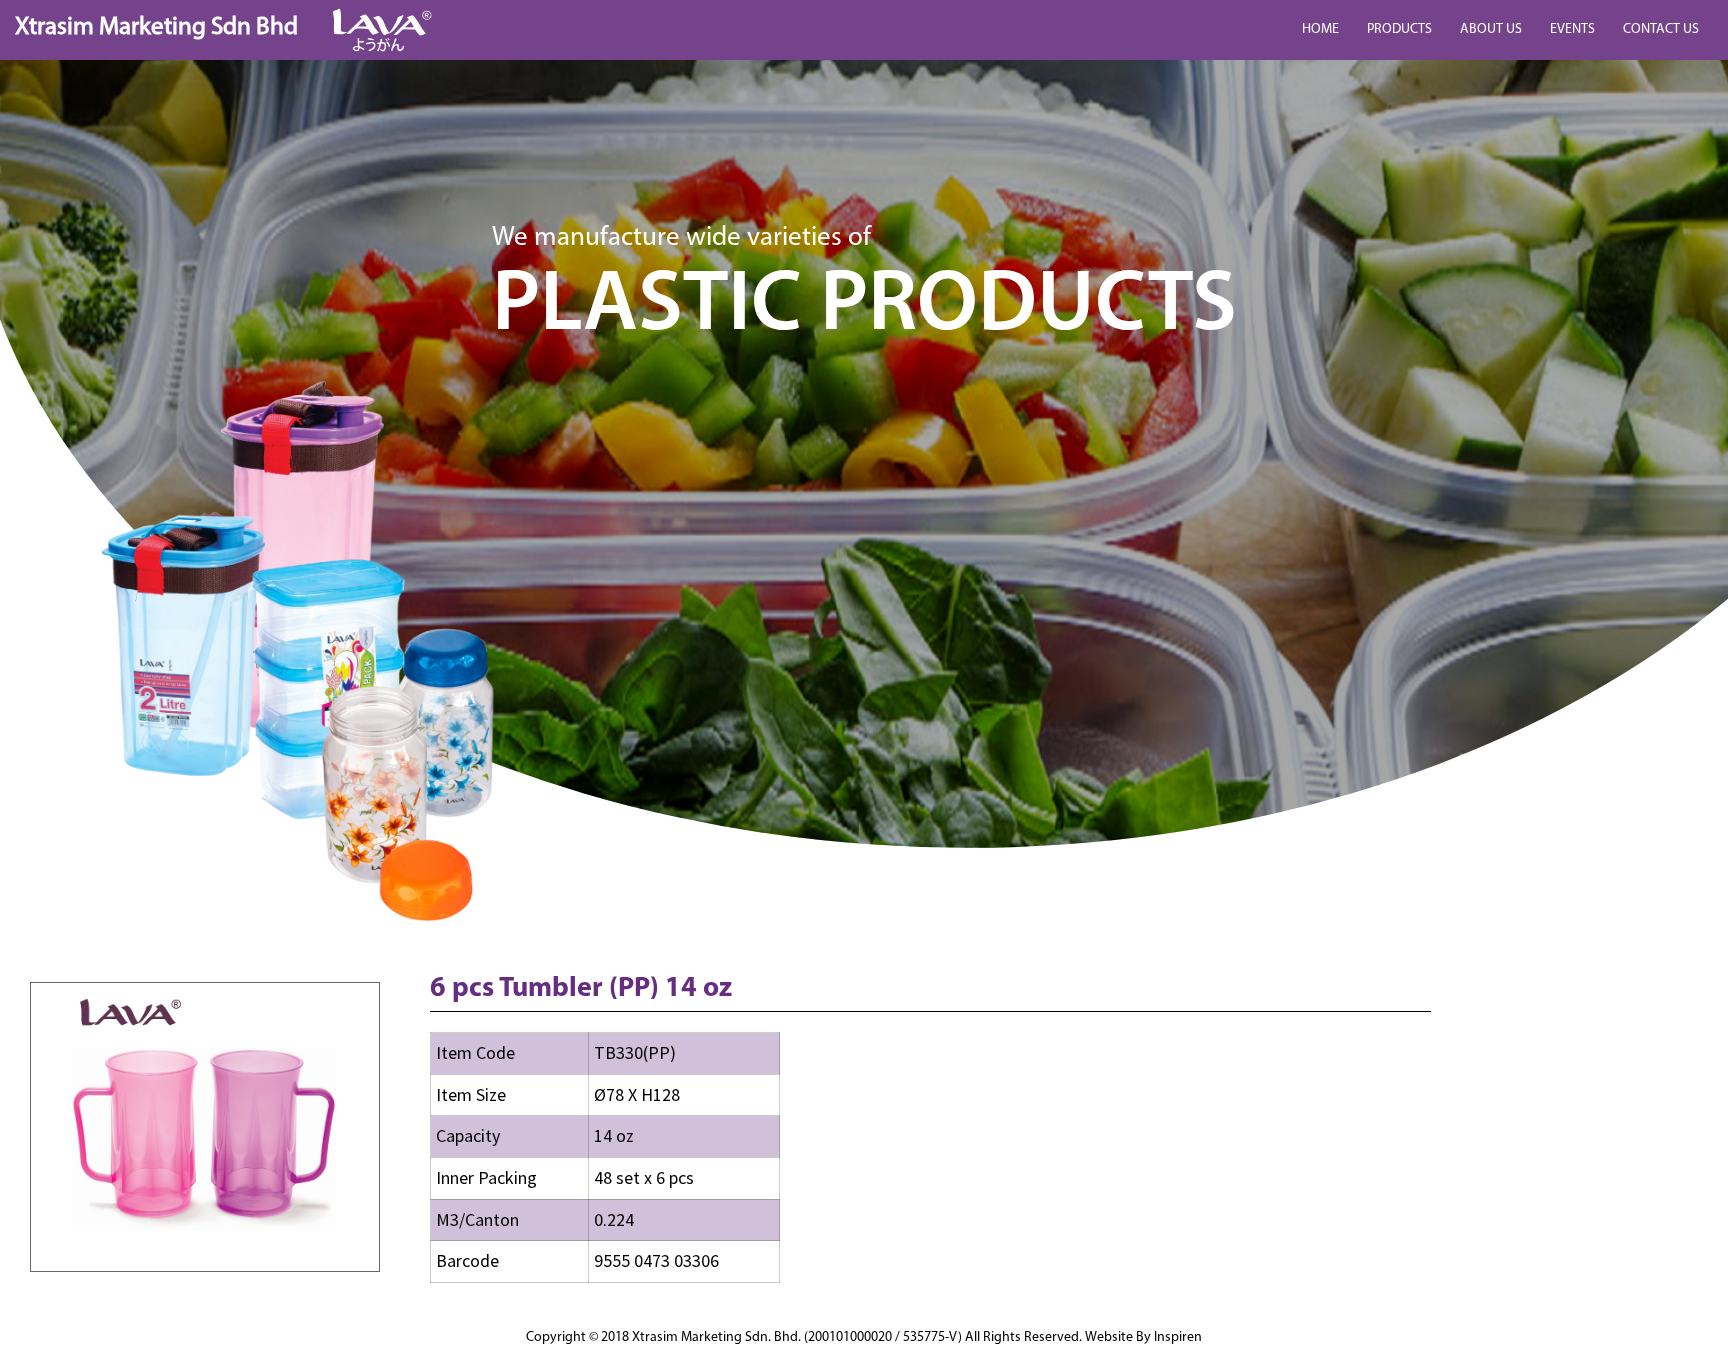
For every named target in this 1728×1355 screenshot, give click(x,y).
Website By (1143, 1337)
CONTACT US (1661, 29)
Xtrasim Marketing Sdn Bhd (156, 27)
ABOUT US (1491, 29)
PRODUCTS (1399, 29)
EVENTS (1572, 29)
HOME (1320, 29)
